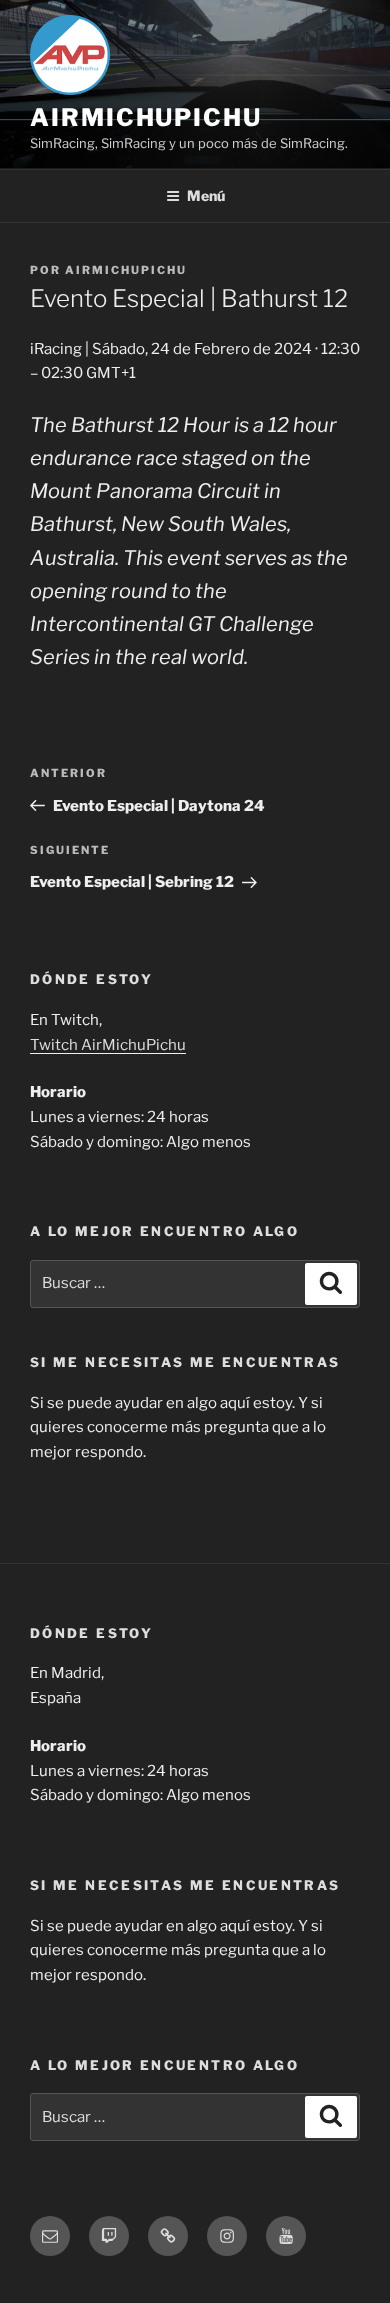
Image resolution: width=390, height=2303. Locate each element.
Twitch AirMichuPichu (108, 1045)
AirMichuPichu (146, 117)
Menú (206, 195)
